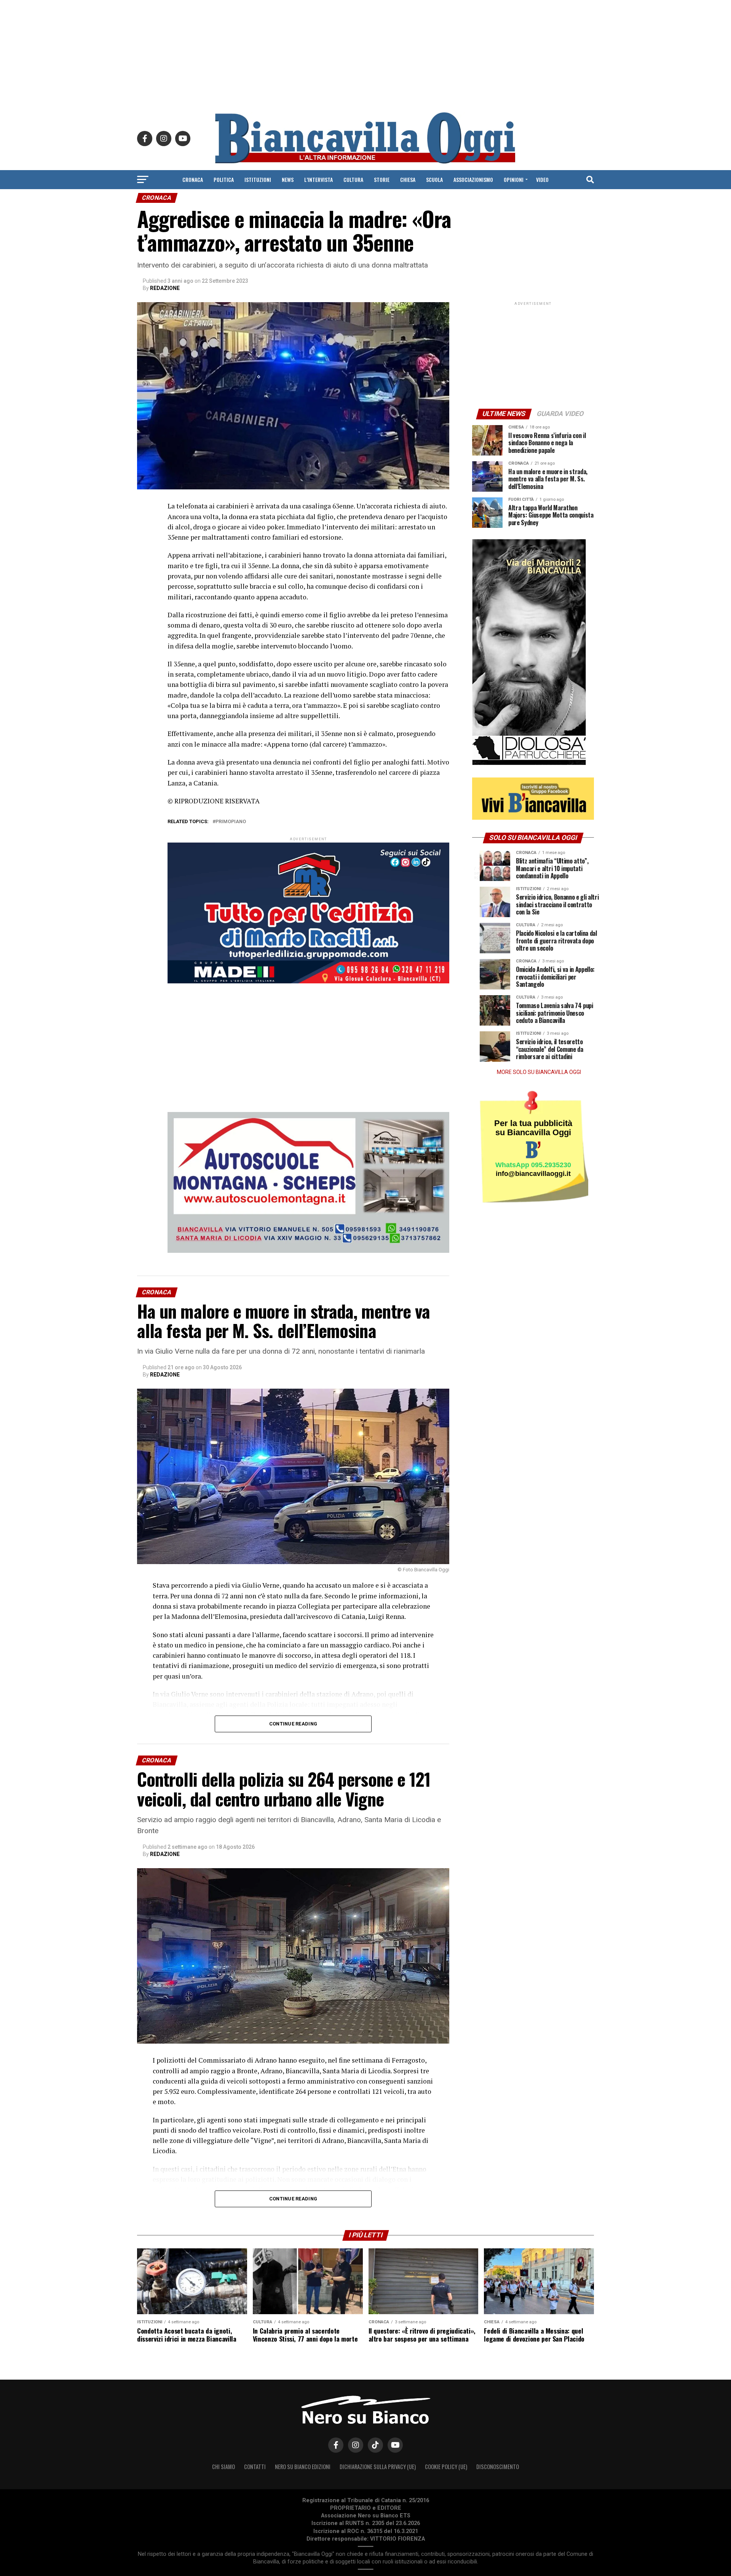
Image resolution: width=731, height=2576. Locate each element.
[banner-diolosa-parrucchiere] (529, 763)
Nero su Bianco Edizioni (303, 2467)
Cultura (353, 179)
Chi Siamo (223, 2467)
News (288, 179)
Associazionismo (473, 179)
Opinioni (514, 179)
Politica (224, 179)
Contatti (255, 2467)
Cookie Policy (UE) (446, 2467)
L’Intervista (318, 179)
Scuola (434, 179)
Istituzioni (258, 179)
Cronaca (193, 179)
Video (542, 179)
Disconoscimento (498, 2467)
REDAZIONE (165, 288)
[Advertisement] (365, 53)
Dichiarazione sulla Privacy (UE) (378, 2467)
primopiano (231, 822)
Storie (382, 179)
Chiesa (408, 179)
